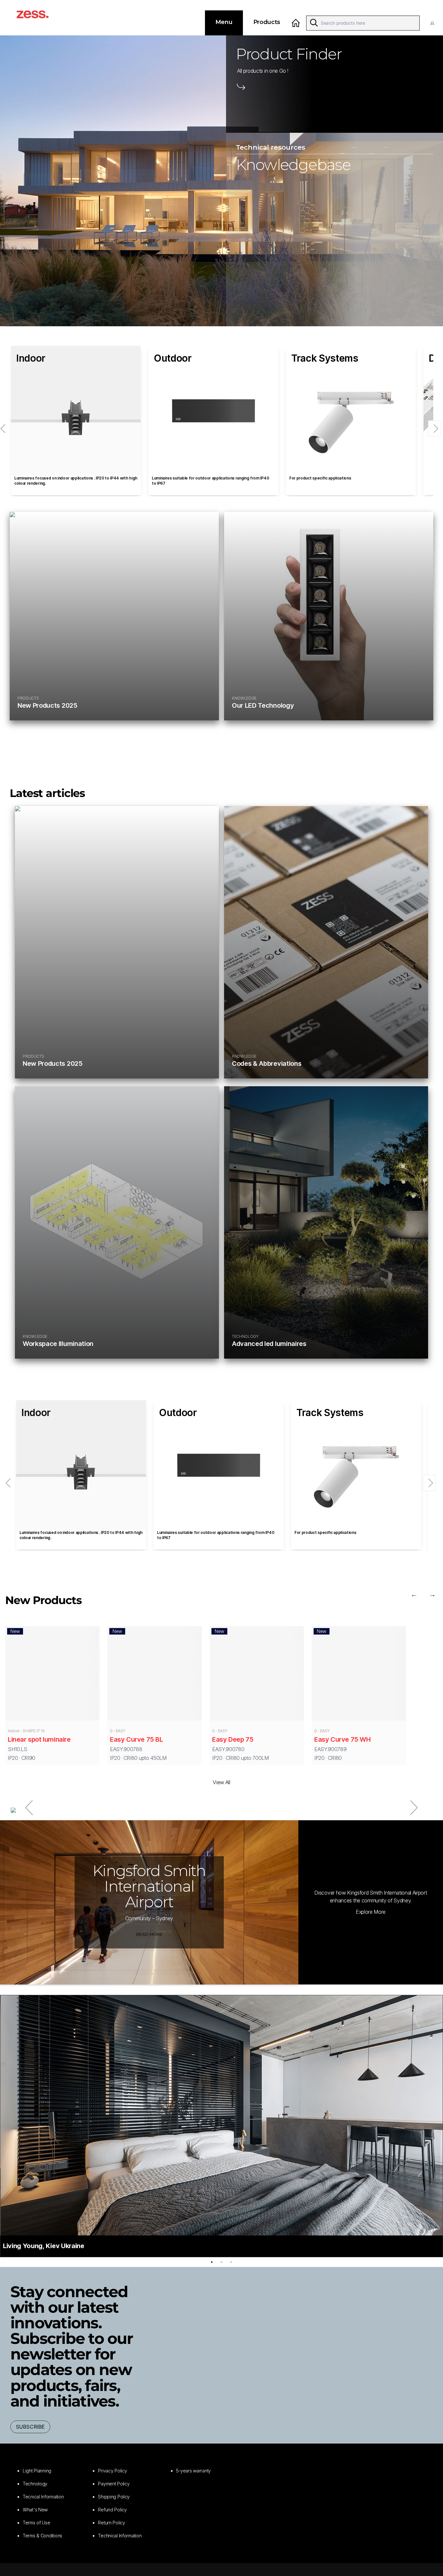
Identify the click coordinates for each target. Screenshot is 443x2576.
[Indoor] (76, 411)
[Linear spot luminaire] (52, 1675)
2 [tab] (221, 2262)
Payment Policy (114, 2484)
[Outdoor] (213, 411)
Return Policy (111, 2523)
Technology (35, 2484)
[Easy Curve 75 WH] (359, 1675)
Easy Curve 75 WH (342, 1739)
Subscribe (30, 2427)
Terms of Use (36, 2523)
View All (221, 1782)
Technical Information (120, 2536)
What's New (35, 2510)
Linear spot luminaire (39, 1739)
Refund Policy (112, 2510)
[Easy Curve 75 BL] (155, 1675)
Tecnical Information (43, 2497)
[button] (434, 23)
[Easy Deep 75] (257, 1675)
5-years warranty (194, 2471)
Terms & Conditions (42, 2536)
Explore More (371, 1912)
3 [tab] (231, 2262)
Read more (149, 1934)
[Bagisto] (40, 18)
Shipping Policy (114, 2497)
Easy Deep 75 (233, 1739)
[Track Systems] (351, 411)
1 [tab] (212, 2262)
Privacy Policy (112, 2471)
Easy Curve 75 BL (137, 1739)
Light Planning (37, 2471)
